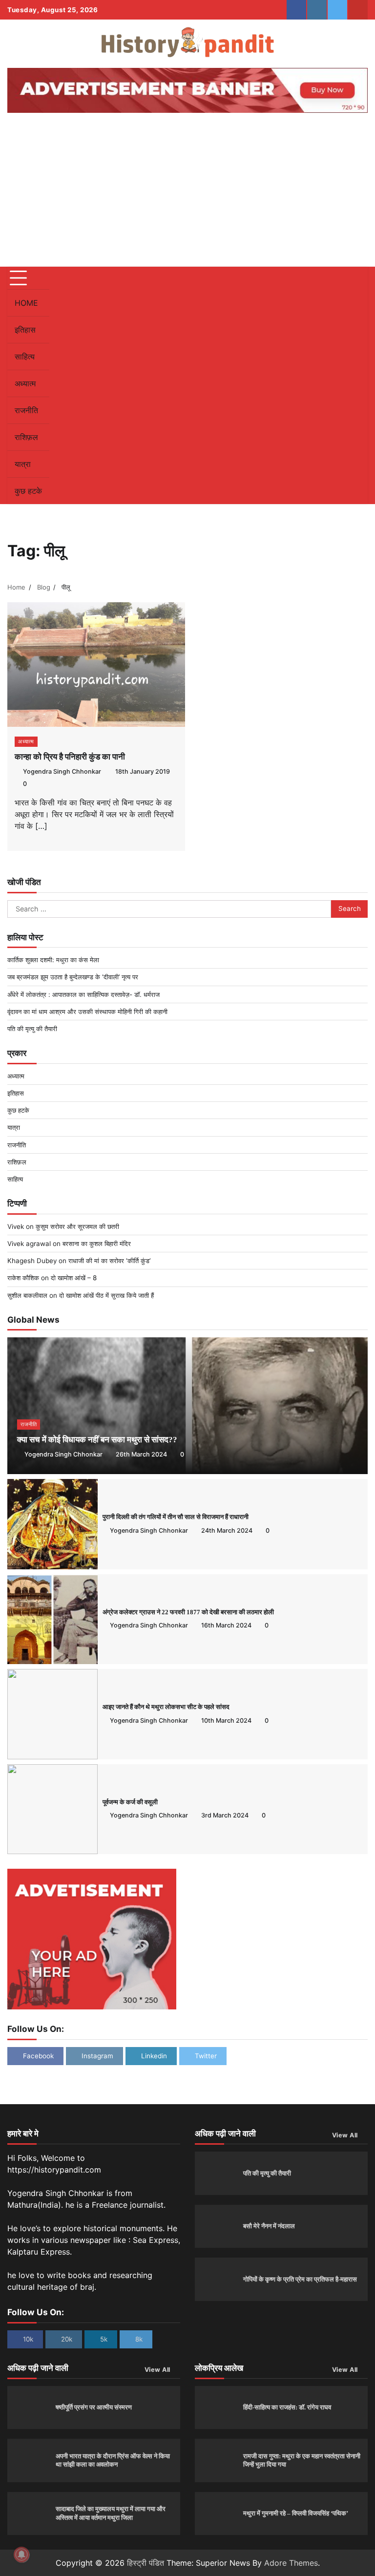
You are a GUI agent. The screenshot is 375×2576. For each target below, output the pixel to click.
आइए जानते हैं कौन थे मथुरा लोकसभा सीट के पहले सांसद (166, 1707)
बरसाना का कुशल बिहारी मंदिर (97, 1244)
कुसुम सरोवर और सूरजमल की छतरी (77, 1226)
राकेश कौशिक (23, 1278)
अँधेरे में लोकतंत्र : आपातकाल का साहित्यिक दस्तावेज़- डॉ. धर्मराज (83, 994)
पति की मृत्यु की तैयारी (32, 1029)
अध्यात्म (25, 383)
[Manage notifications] (21, 2555)
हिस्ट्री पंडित (146, 2563)
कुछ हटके (28, 491)
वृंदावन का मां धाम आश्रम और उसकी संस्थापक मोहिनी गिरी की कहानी (87, 1012)
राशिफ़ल (26, 437)
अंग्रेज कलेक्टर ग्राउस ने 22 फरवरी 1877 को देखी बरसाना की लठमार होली (188, 1612)
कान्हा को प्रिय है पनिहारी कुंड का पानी (70, 757)
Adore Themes (291, 2563)
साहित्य (25, 357)
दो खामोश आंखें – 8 (74, 1278)
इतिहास (25, 330)
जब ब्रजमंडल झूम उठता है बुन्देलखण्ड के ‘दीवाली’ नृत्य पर (73, 977)
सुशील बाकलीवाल (27, 1295)
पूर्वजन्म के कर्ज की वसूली (130, 1802)
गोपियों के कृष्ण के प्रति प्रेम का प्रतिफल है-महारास (300, 2279)
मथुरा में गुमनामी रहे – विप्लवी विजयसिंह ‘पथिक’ (296, 2513)
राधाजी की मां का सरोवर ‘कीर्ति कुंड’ (109, 1261)
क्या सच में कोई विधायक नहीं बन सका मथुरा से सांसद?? (97, 1440)
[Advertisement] (187, 193)
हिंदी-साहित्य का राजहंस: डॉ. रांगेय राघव (287, 2407)
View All (345, 2135)
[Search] (355, 385)
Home (26, 303)
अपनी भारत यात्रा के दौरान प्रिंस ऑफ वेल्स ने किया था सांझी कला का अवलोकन (113, 2460)
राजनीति (26, 410)
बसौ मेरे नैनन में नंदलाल (269, 2226)
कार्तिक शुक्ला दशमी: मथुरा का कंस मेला (53, 960)
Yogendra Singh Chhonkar (62, 771)
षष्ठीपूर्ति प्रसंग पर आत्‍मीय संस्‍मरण (94, 2407)
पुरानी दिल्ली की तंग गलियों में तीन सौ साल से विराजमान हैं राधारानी (176, 1517)
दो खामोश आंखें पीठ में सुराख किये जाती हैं (106, 1295)
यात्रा (23, 464)
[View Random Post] (338, 385)
